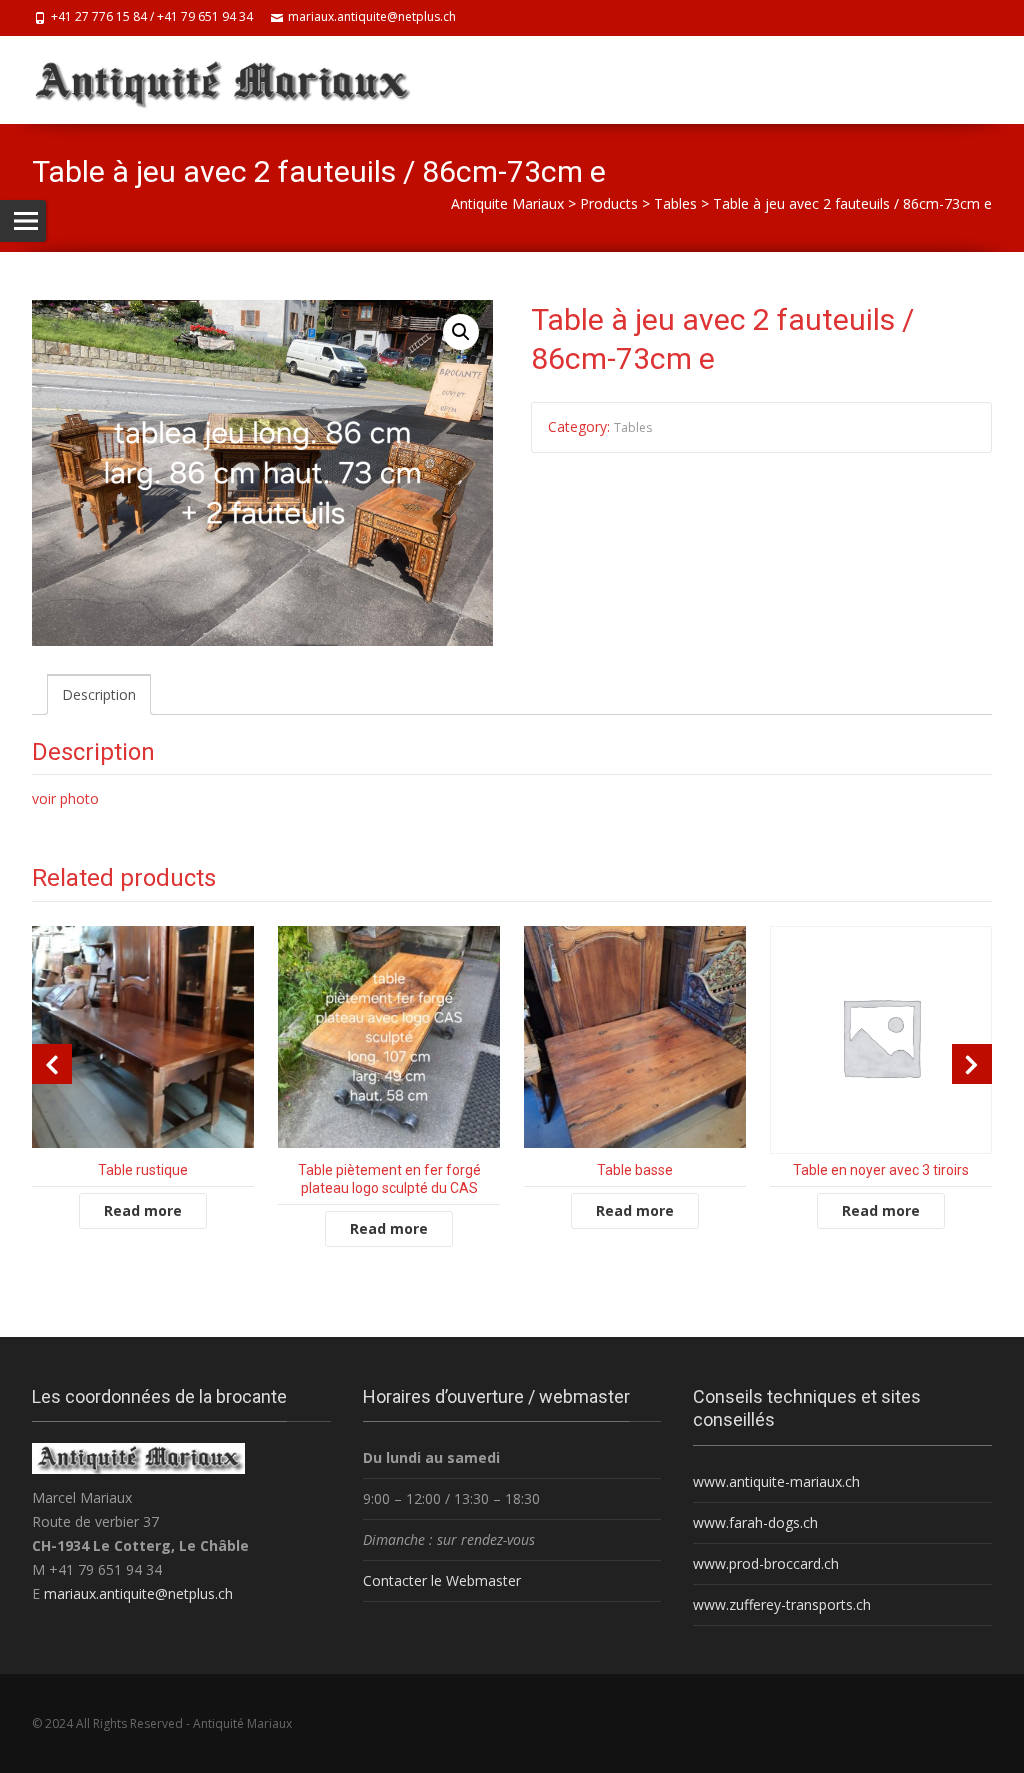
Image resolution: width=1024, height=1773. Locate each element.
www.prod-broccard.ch (766, 1563)
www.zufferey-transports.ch (782, 1604)
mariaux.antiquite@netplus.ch (138, 1593)
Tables (633, 427)
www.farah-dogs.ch (755, 1522)
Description (99, 694)
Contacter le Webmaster (442, 1580)
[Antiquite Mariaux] (232, 80)
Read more (143, 1210)
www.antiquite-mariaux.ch (776, 1481)
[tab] (99, 694)
